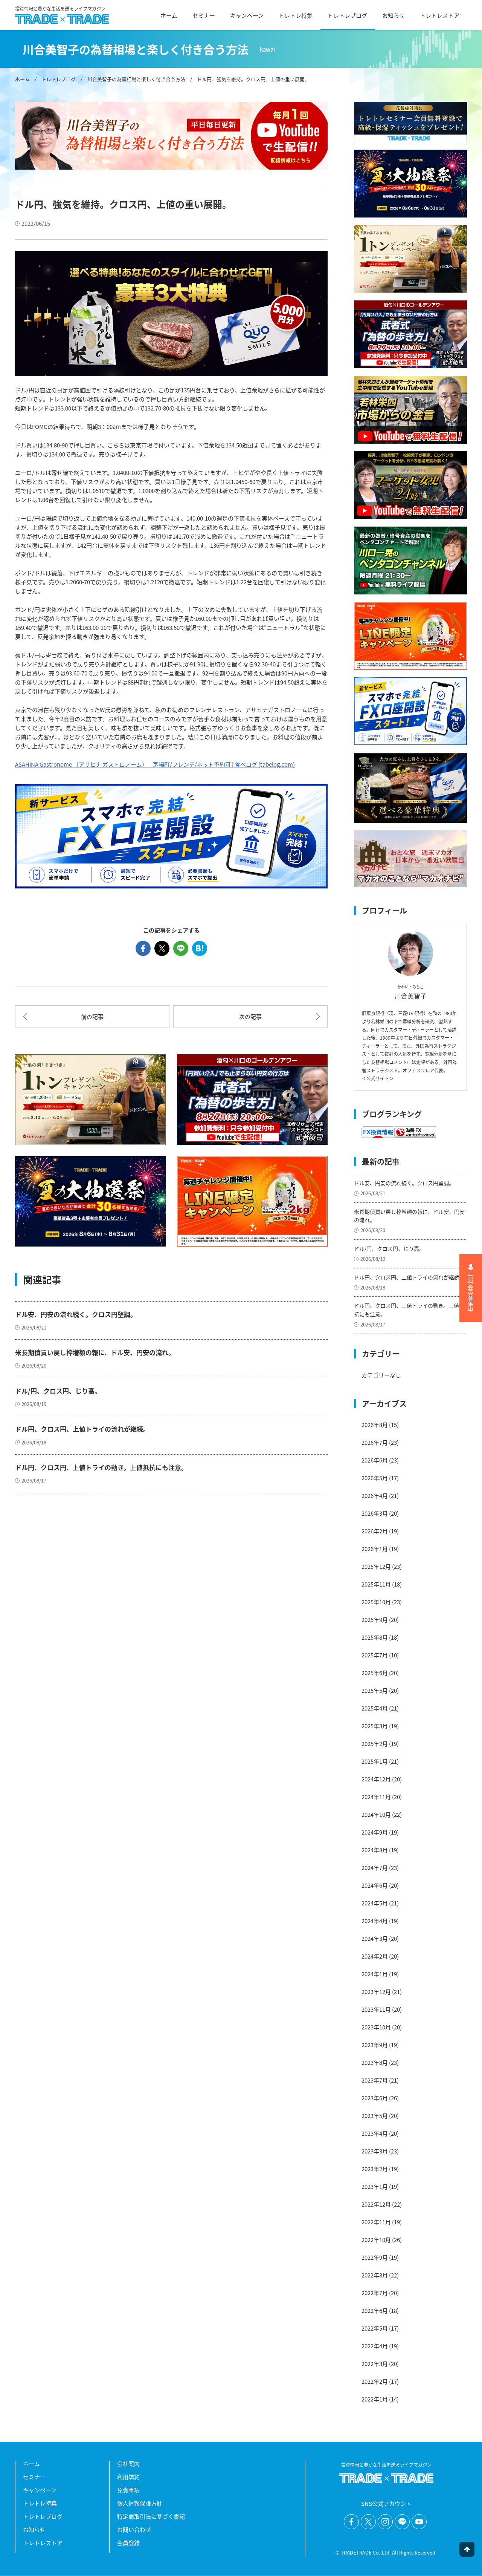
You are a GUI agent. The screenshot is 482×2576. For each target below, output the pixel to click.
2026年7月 (375, 1442)
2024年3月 (375, 1938)
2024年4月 (375, 1921)
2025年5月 (375, 1690)
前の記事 (92, 1016)
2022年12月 (376, 2204)
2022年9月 (375, 2257)
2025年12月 (376, 1566)
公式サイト (378, 1078)
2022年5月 (375, 2328)
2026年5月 (375, 1478)
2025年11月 (376, 1584)
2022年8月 (375, 2275)
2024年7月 (375, 1868)
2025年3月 (375, 1726)
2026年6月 (375, 1460)
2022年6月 (375, 2310)
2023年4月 (375, 2133)
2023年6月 (375, 2098)
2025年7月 (375, 1655)
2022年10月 (376, 2240)
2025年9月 (375, 1620)
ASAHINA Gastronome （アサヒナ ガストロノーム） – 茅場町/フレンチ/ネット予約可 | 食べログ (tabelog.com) (155, 764)
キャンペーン (247, 15)
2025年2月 (375, 1744)
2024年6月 (375, 1885)
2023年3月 (375, 2151)
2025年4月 (375, 1708)
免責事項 (128, 2490)
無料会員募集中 (471, 1293)
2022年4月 (375, 2346)
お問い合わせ (134, 2529)
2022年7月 (375, 2293)
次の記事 (250, 1016)
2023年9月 (375, 2045)
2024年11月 (376, 1797)
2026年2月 (375, 1531)
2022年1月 (375, 2399)
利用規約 (128, 2477)
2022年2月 (375, 2381)
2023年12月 (376, 1992)
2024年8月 (375, 1850)
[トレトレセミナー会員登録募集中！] (410, 122)
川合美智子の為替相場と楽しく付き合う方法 (136, 79)
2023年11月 (376, 2009)
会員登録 (128, 2543)
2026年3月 (375, 1513)
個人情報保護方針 (140, 2503)
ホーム (169, 15)
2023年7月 (375, 2080)
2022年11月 (376, 2222)
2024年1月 (375, 1974)
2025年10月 (376, 1602)
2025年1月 (375, 1761)
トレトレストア (440, 15)
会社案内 (128, 2463)
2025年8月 (375, 1637)
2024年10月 (376, 1814)
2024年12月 (376, 1779)
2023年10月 (376, 2027)
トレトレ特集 (296, 15)
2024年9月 (375, 1832)
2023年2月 (375, 2169)
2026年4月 (375, 1496)
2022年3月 (375, 2364)
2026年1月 (375, 1549)
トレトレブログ (347, 15)
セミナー (204, 15)
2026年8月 (375, 1425)
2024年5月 (375, 1903)
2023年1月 (375, 2186)
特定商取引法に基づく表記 (151, 2516)
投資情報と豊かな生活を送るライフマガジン (60, 9)
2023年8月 (375, 2062)
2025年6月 (375, 1673)
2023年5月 (375, 2116)
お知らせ (394, 15)
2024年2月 (375, 1956)
